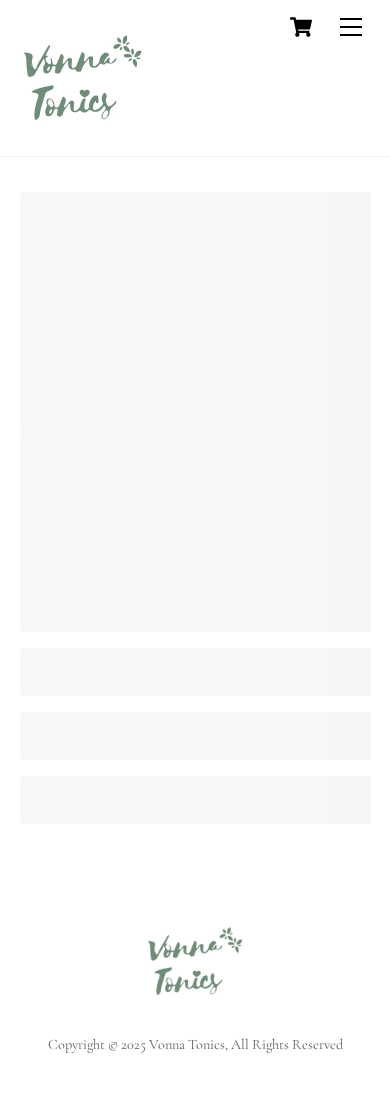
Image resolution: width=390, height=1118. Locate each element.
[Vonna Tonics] (82, 131)
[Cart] (301, 27)
